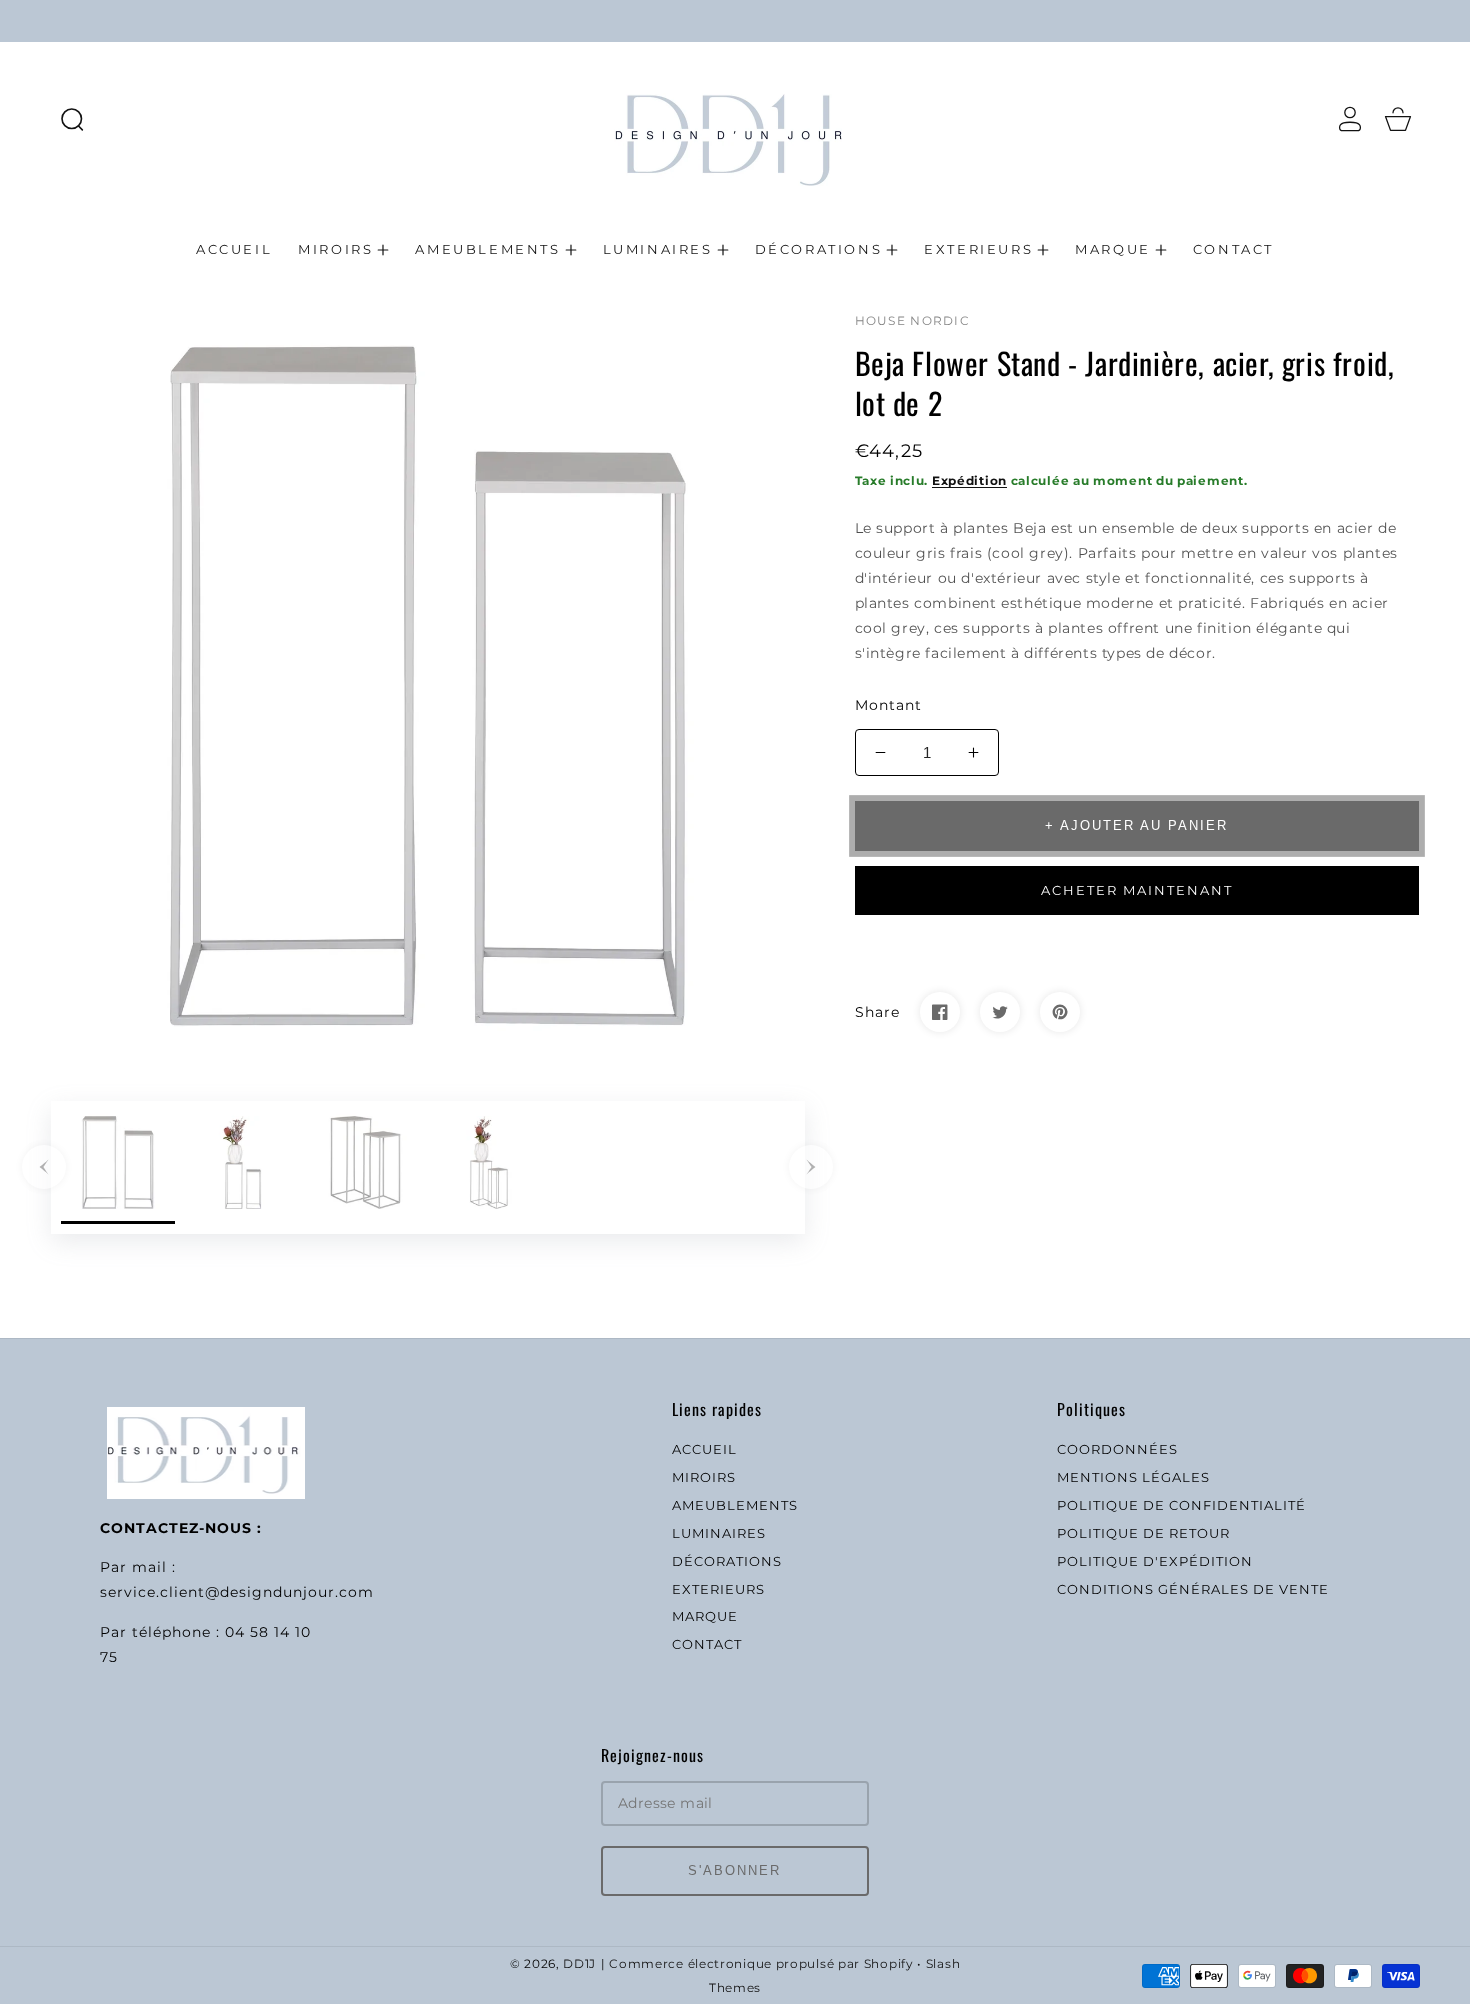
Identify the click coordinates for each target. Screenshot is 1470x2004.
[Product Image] (428, 686)
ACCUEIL (704, 1449)
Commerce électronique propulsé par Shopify (761, 1964)
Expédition (969, 480)
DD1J (579, 1964)
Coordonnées (1117, 1449)
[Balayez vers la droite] (811, 1167)
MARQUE (705, 1616)
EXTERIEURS (718, 1589)
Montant (888, 705)
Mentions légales (1133, 1477)
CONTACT (707, 1644)
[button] (72, 119)
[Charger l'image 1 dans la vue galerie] (118, 1168)
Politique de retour (1143, 1533)
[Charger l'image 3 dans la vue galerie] (366, 1168)
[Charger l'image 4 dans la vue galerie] (489, 1168)
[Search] (72, 119)
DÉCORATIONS (727, 1561)
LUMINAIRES (719, 1533)
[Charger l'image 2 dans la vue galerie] (242, 1168)
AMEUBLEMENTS (735, 1505)
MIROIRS (704, 1477)
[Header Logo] (734, 118)
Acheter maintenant (1137, 890)
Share (877, 1012)
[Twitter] (1000, 1012)
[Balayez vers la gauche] (44, 1167)
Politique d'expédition (1155, 1561)
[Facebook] (940, 1012)
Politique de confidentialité (1181, 1505)
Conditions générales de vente (1193, 1589)
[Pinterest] (1060, 1012)
